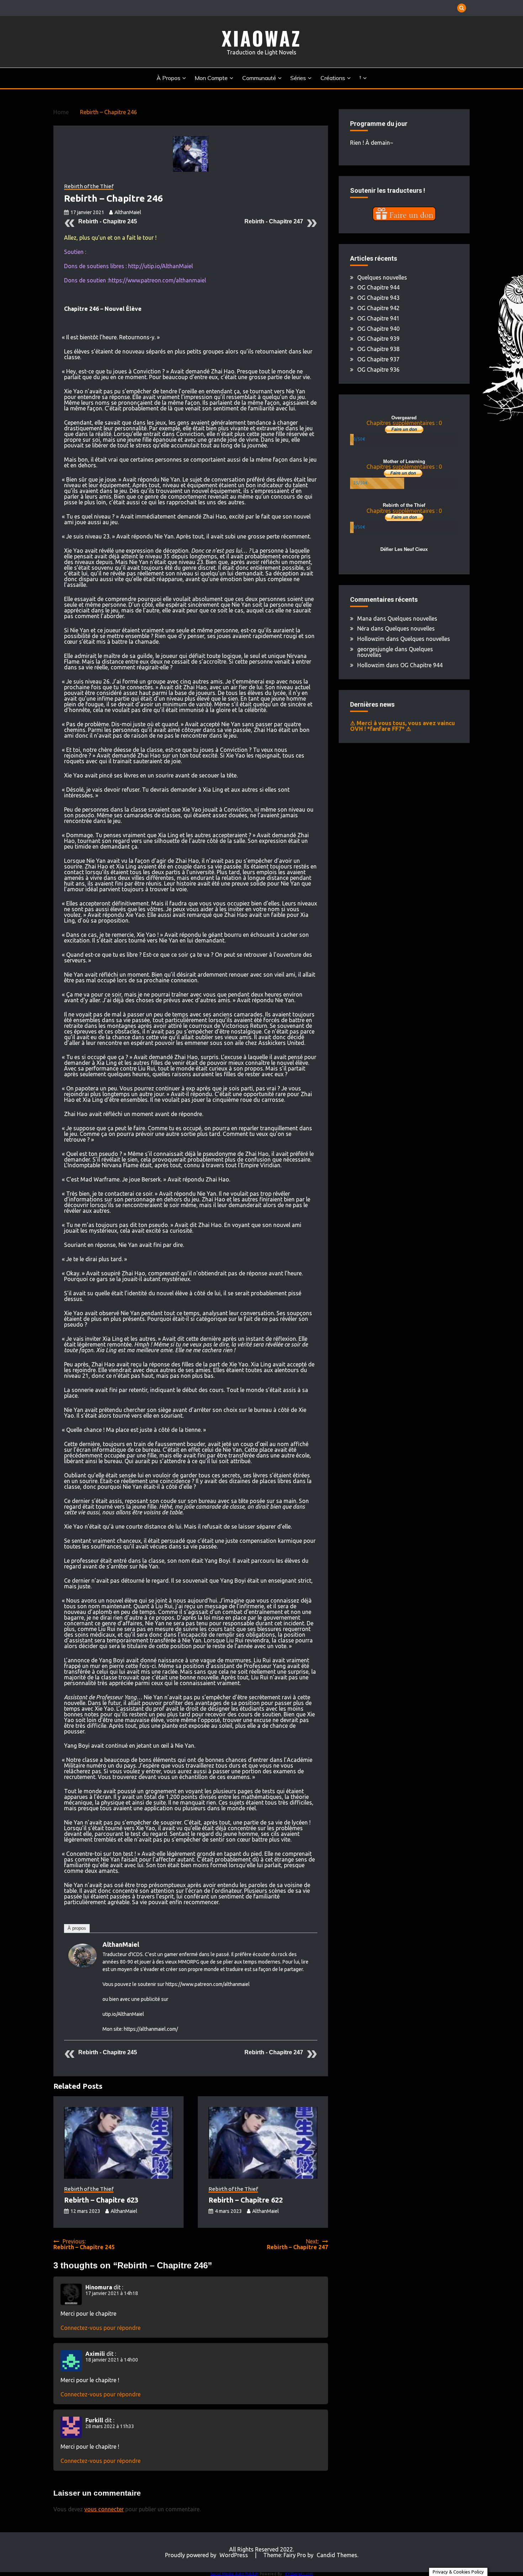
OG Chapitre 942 (378, 308)
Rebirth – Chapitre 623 (101, 2200)
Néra (363, 628)
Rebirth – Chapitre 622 (246, 2200)
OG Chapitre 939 (378, 339)
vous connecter (104, 2509)
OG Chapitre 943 (378, 298)
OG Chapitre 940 (378, 329)
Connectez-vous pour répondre (101, 2328)
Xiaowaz (261, 38)
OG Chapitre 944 (378, 287)
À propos (168, 78)
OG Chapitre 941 (378, 318)
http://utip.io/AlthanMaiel (160, 266)
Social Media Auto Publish (234, 2574)
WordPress (234, 2555)
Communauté (259, 78)
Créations (333, 78)
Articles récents (111, 1928)
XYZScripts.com (299, 2574)
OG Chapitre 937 (378, 359)
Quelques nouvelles (382, 277)
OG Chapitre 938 (378, 349)
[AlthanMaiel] (83, 1965)
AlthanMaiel (128, 212)
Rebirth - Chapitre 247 (274, 221)
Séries (298, 78)
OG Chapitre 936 (378, 370)
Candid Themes (337, 2555)
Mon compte (211, 78)
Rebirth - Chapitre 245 (108, 221)
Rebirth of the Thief (89, 186)
